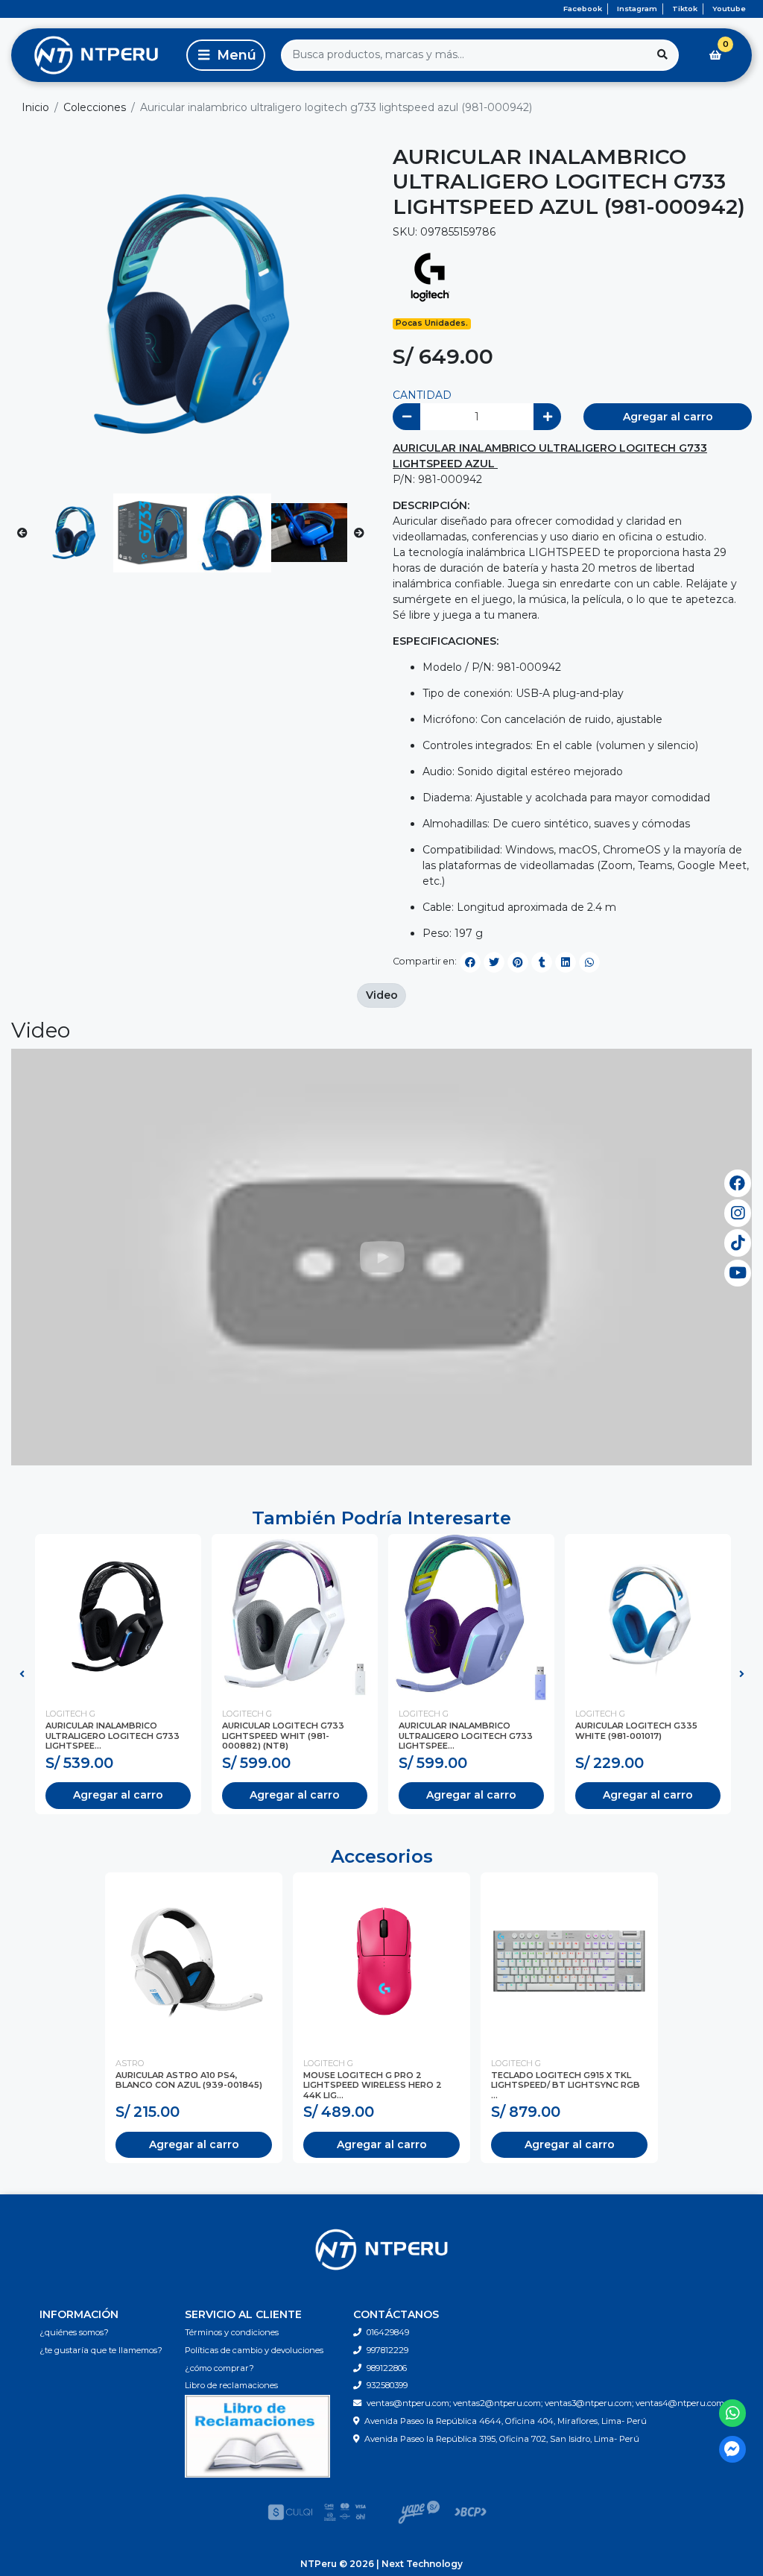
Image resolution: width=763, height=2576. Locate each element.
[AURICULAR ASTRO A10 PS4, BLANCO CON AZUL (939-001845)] (194, 1961)
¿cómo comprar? (219, 2368)
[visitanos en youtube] (738, 1273)
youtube (729, 9)
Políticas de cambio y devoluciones (254, 2350)
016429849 (388, 2332)
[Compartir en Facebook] (470, 962)
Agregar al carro (668, 417)
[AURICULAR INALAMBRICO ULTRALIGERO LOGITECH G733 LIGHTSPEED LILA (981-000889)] (471, 1617)
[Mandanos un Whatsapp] (733, 2413)
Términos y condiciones (232, 2332)
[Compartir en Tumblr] (542, 962)
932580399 (387, 2385)
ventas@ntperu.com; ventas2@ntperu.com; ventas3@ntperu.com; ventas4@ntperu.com (545, 2403)
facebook (583, 9)
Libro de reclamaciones (231, 2385)
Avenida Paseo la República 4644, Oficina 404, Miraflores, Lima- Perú (506, 2421)
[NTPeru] (96, 55)
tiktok (685, 9)
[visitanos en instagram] (738, 1213)
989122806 (387, 2368)
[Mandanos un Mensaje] (733, 2450)
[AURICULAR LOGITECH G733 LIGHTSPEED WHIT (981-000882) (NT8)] (295, 1617)
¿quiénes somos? (74, 2332)
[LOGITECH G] (430, 277)
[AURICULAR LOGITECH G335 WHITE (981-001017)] (648, 1617)
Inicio (35, 107)
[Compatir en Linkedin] (566, 962)
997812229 (387, 2350)
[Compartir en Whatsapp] (589, 962)
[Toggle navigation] (226, 55)
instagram (637, 9)
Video (382, 995)
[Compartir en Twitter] (494, 962)
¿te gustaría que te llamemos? (101, 2350)
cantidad (422, 395)
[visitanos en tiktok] (738, 1243)
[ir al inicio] (381, 2250)
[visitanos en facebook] (738, 1183)
